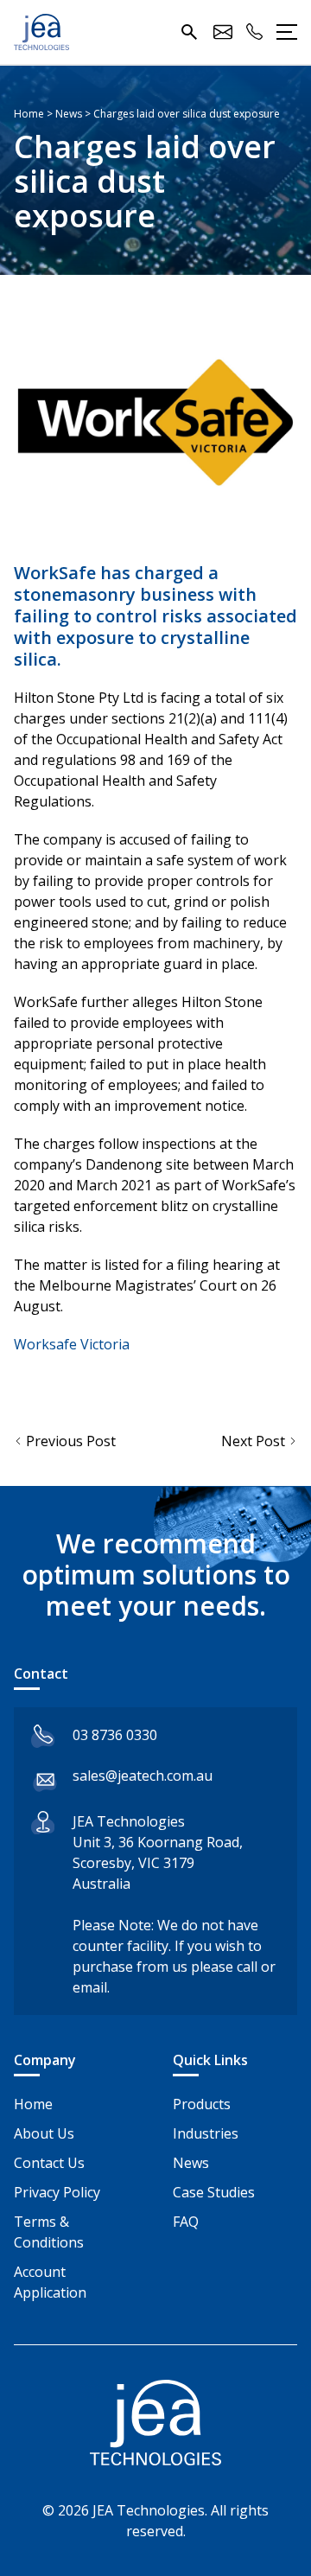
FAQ (186, 2222)
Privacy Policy (57, 2192)
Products (202, 2104)
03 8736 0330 (115, 1735)
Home (33, 2104)
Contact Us (49, 2163)
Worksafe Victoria (72, 1344)
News (191, 2163)
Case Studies (214, 2192)
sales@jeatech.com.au (143, 1776)
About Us (44, 2133)
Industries (206, 2133)
